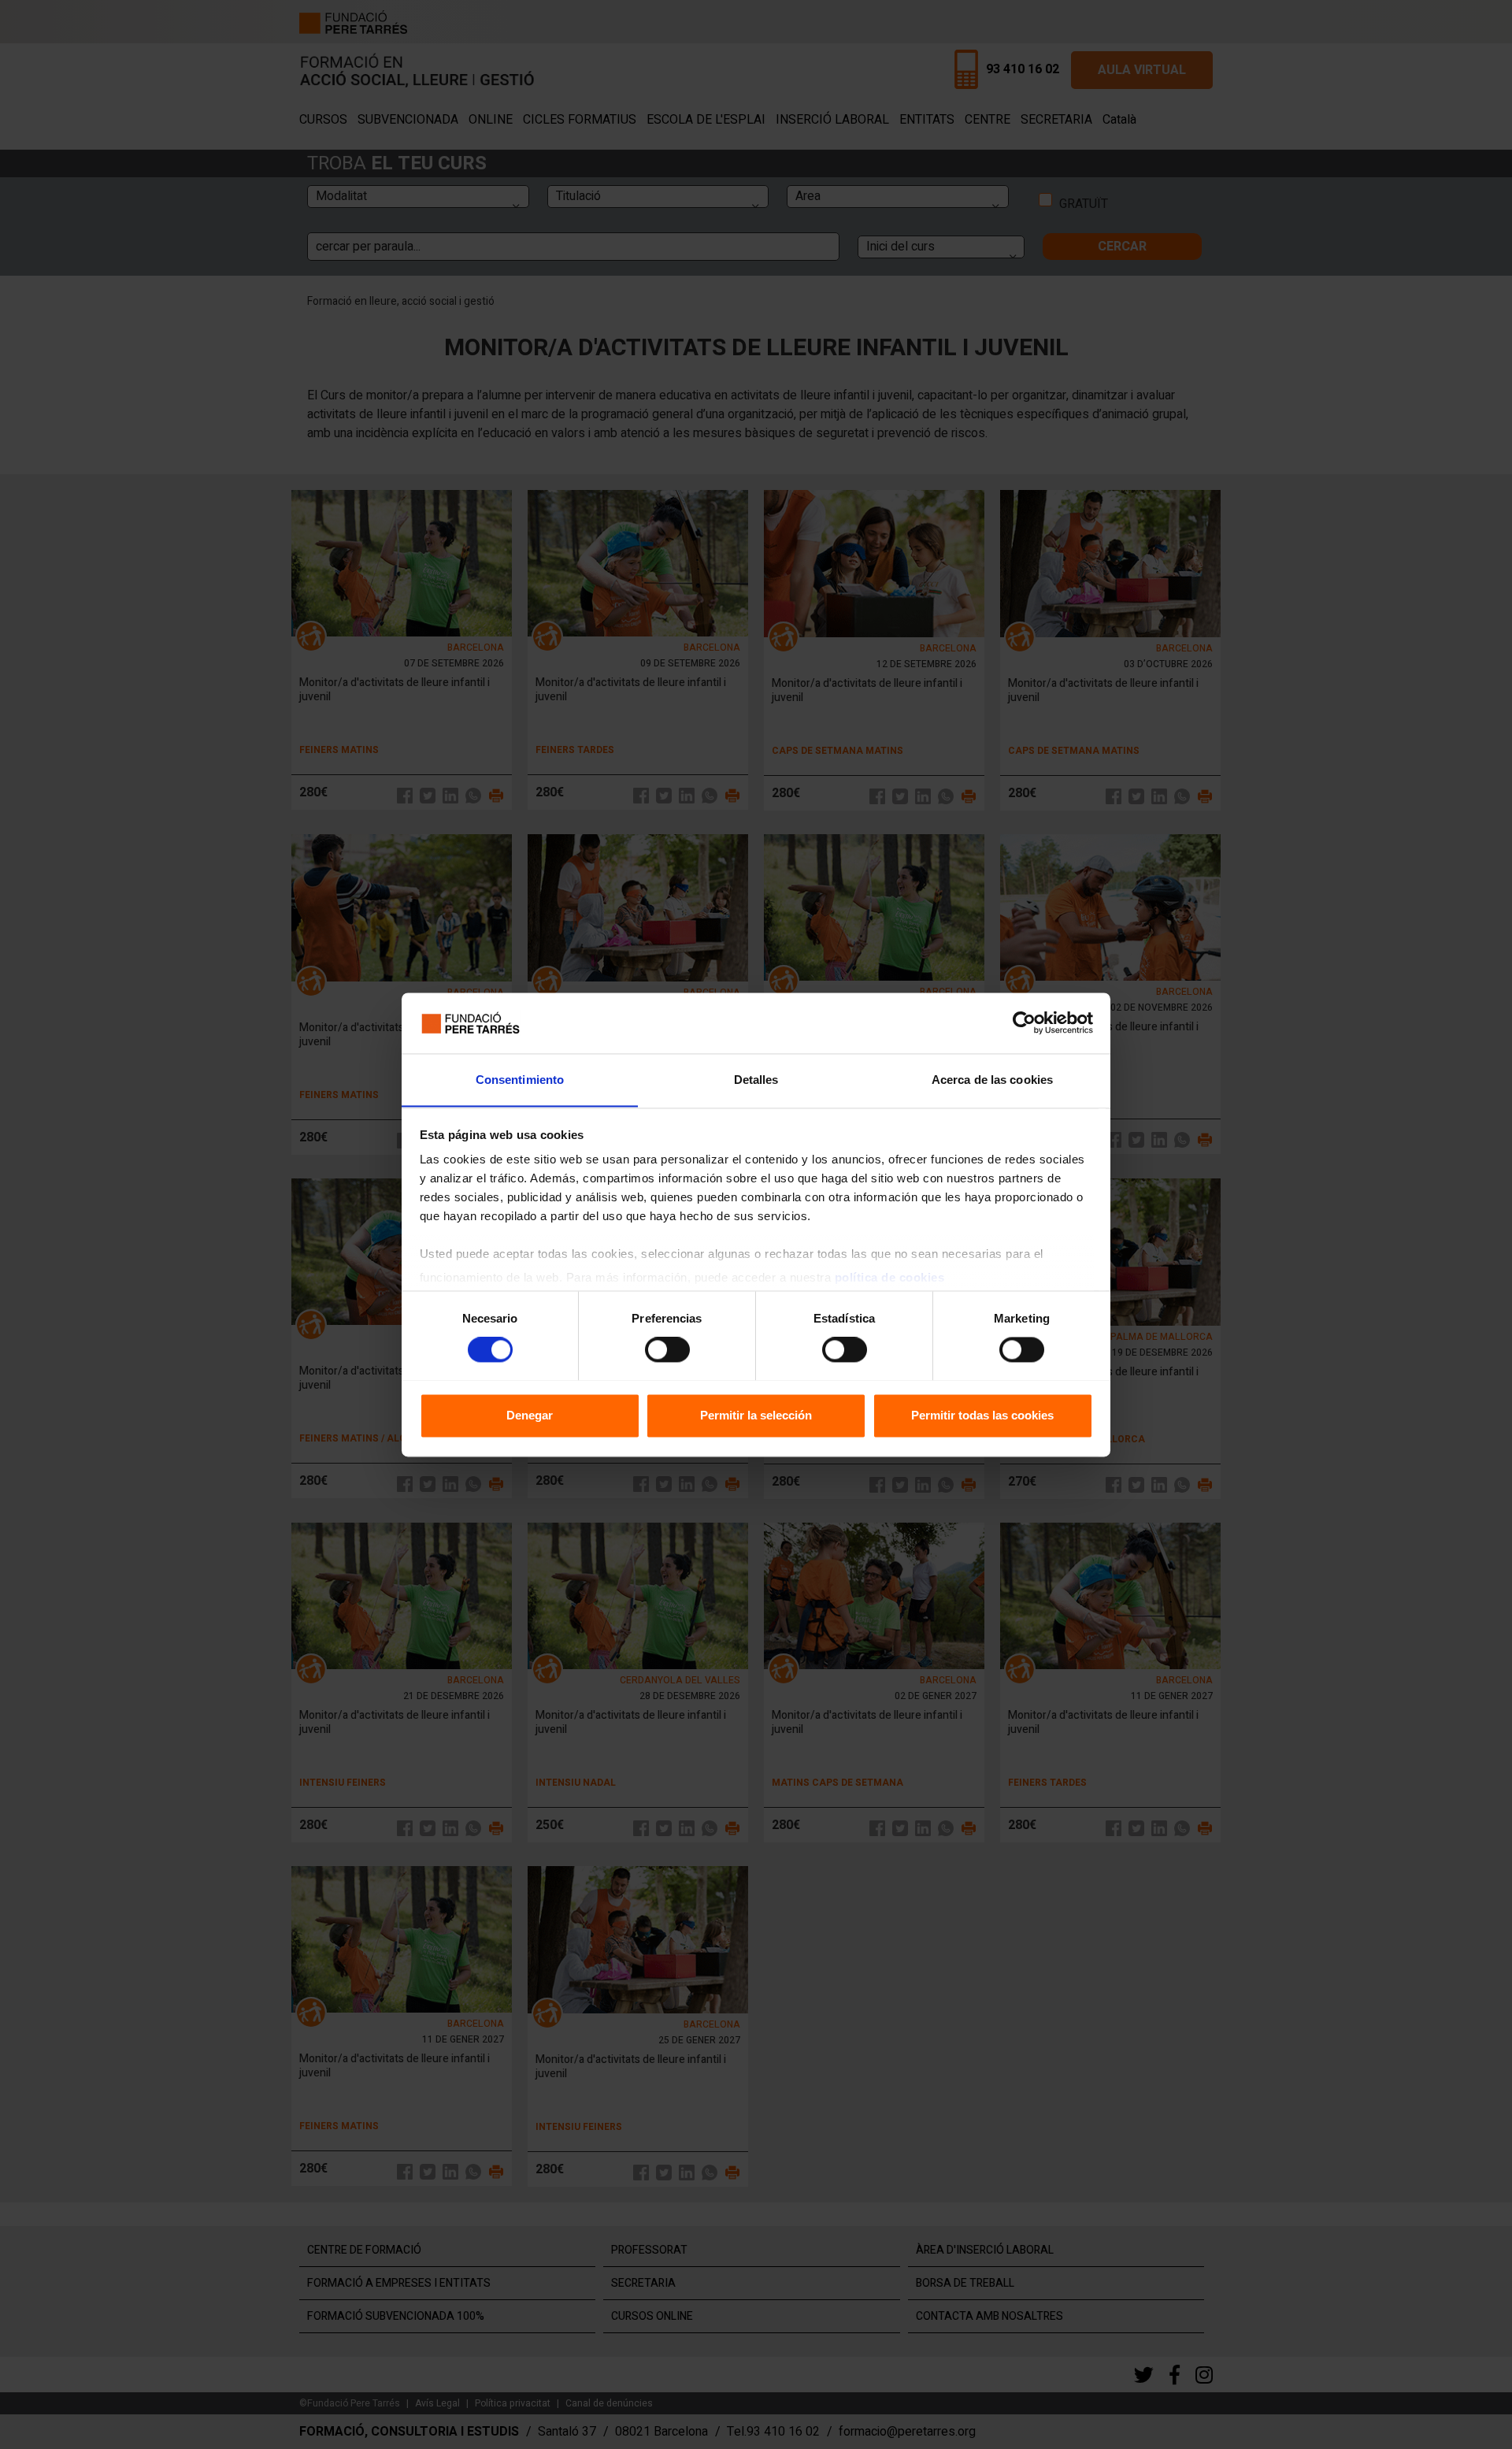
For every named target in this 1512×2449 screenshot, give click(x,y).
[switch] (667, 1349)
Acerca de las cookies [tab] (992, 1080)
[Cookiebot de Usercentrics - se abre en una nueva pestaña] (1024, 1022)
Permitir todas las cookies (982, 1415)
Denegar (530, 1415)
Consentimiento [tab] (520, 1080)
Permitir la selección (756, 1415)
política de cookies (890, 1278)
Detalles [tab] (756, 1080)
